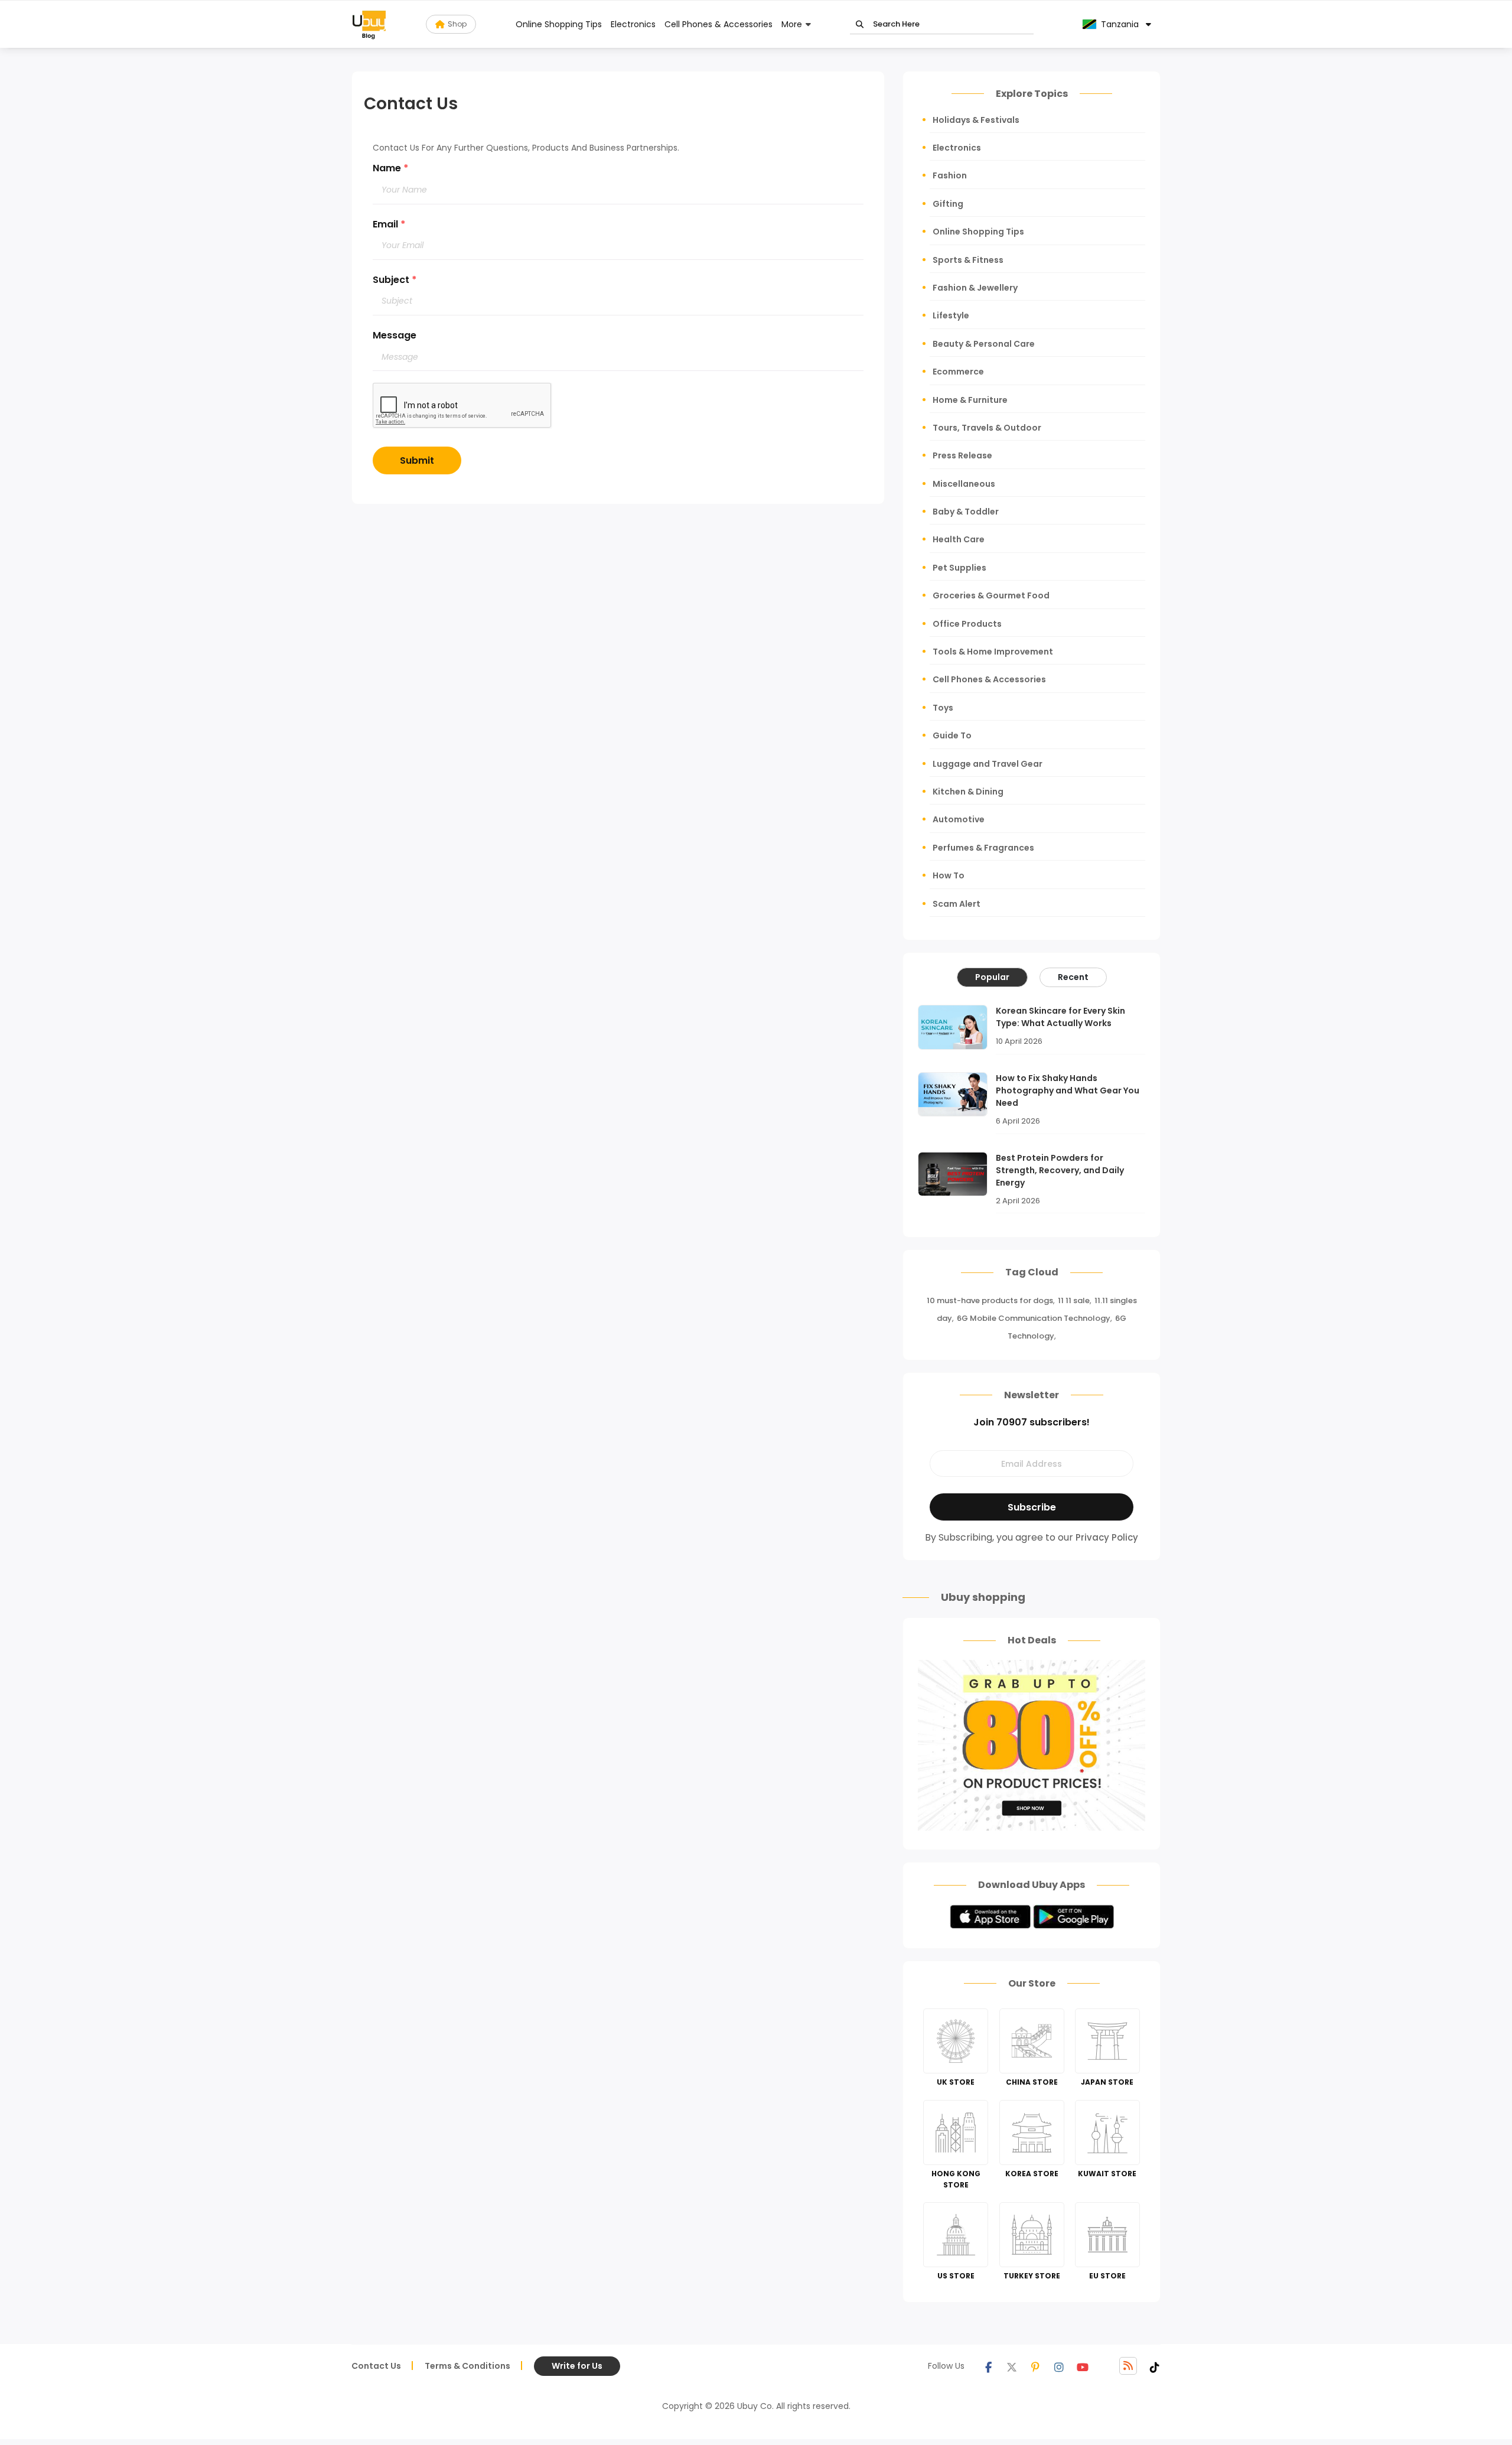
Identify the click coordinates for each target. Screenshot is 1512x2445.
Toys (943, 708)
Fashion (950, 175)
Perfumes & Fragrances (983, 848)
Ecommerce (958, 372)
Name (391, 168)
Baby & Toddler (966, 512)
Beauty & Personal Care (984, 344)
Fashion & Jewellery (975, 288)
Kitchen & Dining (968, 792)
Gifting (948, 204)
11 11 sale (1074, 1300)
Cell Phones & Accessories (718, 24)
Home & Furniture (970, 400)
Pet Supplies (959, 568)
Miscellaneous (964, 484)
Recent (1073, 977)
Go (860, 25)
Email (389, 224)
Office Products (967, 624)
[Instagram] (1059, 2366)
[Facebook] (988, 2366)
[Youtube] (1083, 2366)
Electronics (633, 24)
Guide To (952, 735)
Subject (395, 280)
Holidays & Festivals (976, 120)
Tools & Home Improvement (993, 652)
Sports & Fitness (968, 260)
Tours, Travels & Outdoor (987, 428)
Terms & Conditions (467, 2366)
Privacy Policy (1107, 1537)
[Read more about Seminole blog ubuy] (369, 24)
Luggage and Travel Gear (988, 764)
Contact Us (376, 2366)
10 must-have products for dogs (990, 1300)
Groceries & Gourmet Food (991, 595)
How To (949, 875)
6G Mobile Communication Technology (1034, 1318)
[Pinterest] (1035, 2366)
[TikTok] (1155, 2366)
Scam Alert (957, 904)
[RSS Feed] (1128, 2366)
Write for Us (577, 2366)
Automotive (959, 819)
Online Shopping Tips (559, 24)
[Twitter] (1012, 2366)
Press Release (962, 455)
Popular (992, 977)
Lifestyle (951, 315)
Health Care (959, 539)
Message (395, 335)
